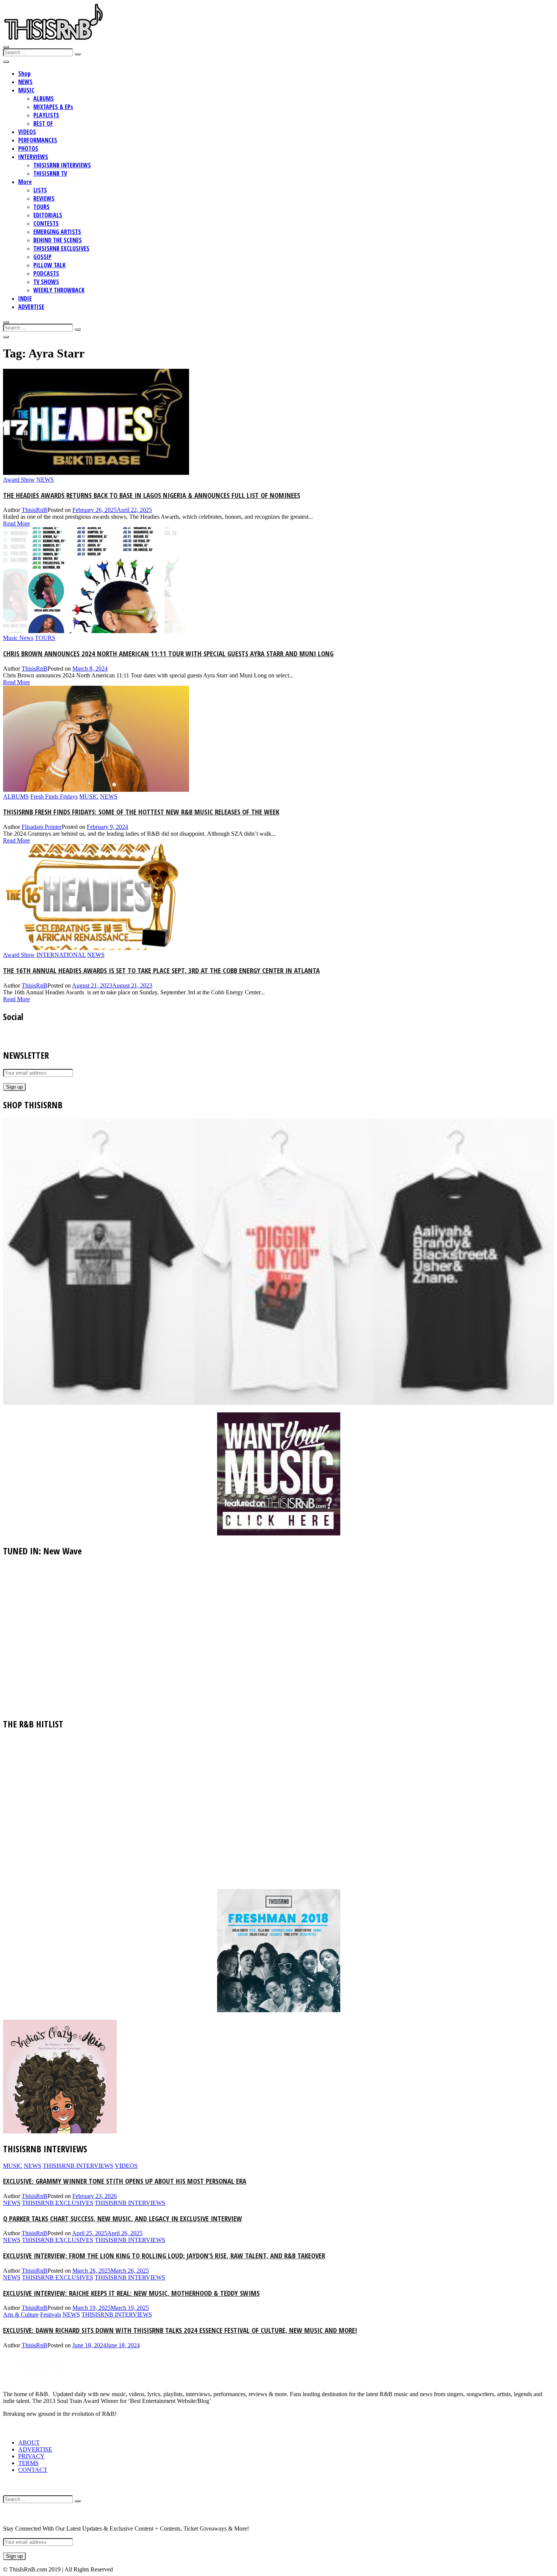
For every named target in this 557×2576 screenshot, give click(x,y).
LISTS (40, 190)
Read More (16, 523)
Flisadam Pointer (42, 827)
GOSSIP (42, 257)
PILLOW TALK (49, 265)
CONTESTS (46, 223)
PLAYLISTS (46, 115)
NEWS (25, 82)
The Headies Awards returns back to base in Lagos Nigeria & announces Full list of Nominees (152, 495)
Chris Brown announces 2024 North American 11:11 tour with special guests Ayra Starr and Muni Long (168, 653)
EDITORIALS (48, 215)
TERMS (28, 2463)
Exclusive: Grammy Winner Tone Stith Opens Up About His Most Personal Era (125, 2181)
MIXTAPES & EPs (53, 107)
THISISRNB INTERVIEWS (62, 165)
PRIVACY (31, 2456)
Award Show (19, 480)
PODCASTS (46, 273)
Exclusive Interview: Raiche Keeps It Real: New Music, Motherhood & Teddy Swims (131, 2293)
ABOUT (29, 2443)
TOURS (41, 207)
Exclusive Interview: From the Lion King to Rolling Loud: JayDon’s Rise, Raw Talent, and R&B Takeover (164, 2255)
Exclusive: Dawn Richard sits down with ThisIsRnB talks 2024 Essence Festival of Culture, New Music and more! (180, 2330)
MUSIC (26, 90)
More (25, 182)
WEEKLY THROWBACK (59, 290)
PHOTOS (28, 148)
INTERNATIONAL (61, 955)
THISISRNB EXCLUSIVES (61, 248)
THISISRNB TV (50, 173)
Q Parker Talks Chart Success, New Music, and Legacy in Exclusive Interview (123, 2218)
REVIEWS (44, 198)
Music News (18, 638)
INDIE (25, 298)
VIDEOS (27, 132)
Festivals (51, 2315)
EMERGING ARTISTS (57, 232)
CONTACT (33, 2470)
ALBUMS (44, 98)
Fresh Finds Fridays (54, 797)
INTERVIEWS (33, 157)
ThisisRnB (34, 510)
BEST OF (43, 123)
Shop (24, 73)
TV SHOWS (46, 282)
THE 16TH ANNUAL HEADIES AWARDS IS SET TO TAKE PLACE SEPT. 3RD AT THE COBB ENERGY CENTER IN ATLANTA (161, 970)
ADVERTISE (31, 307)
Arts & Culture (21, 2315)
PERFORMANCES (38, 140)
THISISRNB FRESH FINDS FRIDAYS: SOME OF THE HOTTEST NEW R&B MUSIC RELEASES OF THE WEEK (141, 812)
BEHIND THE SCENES (58, 240)
